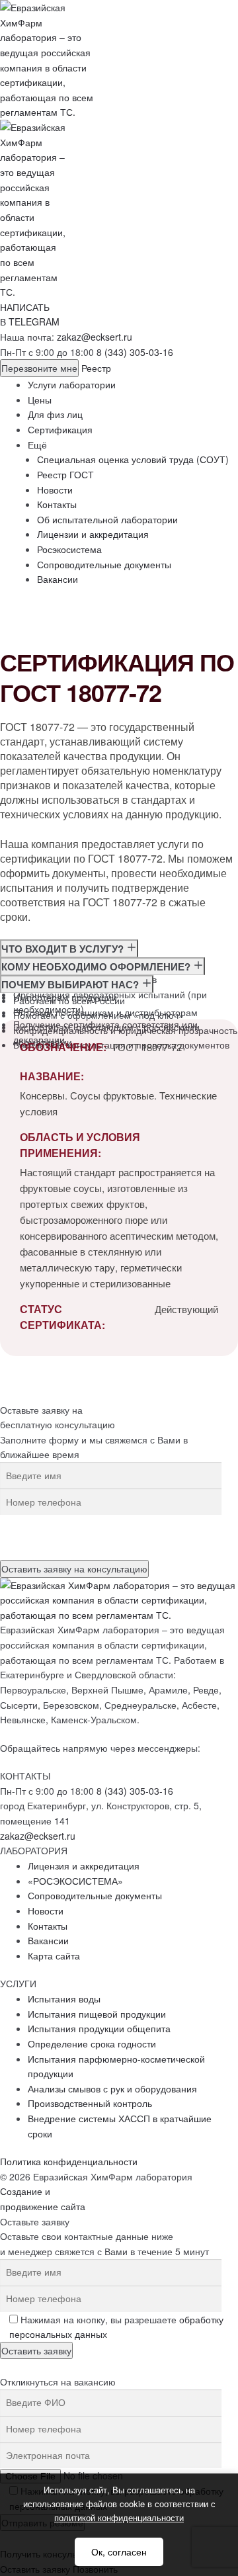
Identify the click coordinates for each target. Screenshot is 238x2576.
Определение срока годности (92, 2043)
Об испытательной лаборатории (107, 519)
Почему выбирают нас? (71, 984)
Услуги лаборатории (72, 384)
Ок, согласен (119, 2552)
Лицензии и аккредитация (93, 534)
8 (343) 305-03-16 (135, 352)
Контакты (57, 504)
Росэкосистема (69, 549)
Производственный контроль (90, 2103)
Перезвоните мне (39, 368)
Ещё (37, 445)
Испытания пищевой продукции (97, 2014)
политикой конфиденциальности (119, 2517)
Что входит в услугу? (64, 949)
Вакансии (58, 579)
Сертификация (60, 429)
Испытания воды (64, 1998)
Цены (40, 400)
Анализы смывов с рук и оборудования (112, 2088)
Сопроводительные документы (104, 564)
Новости (55, 490)
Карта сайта (54, 1955)
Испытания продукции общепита (99, 2028)
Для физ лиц (55, 414)
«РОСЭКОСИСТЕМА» (75, 1881)
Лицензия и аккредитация (84, 1866)
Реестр (96, 368)
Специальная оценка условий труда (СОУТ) (133, 459)
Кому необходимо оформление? (97, 966)
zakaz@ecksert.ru (95, 337)
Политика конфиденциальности (69, 2161)
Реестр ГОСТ (65, 474)
